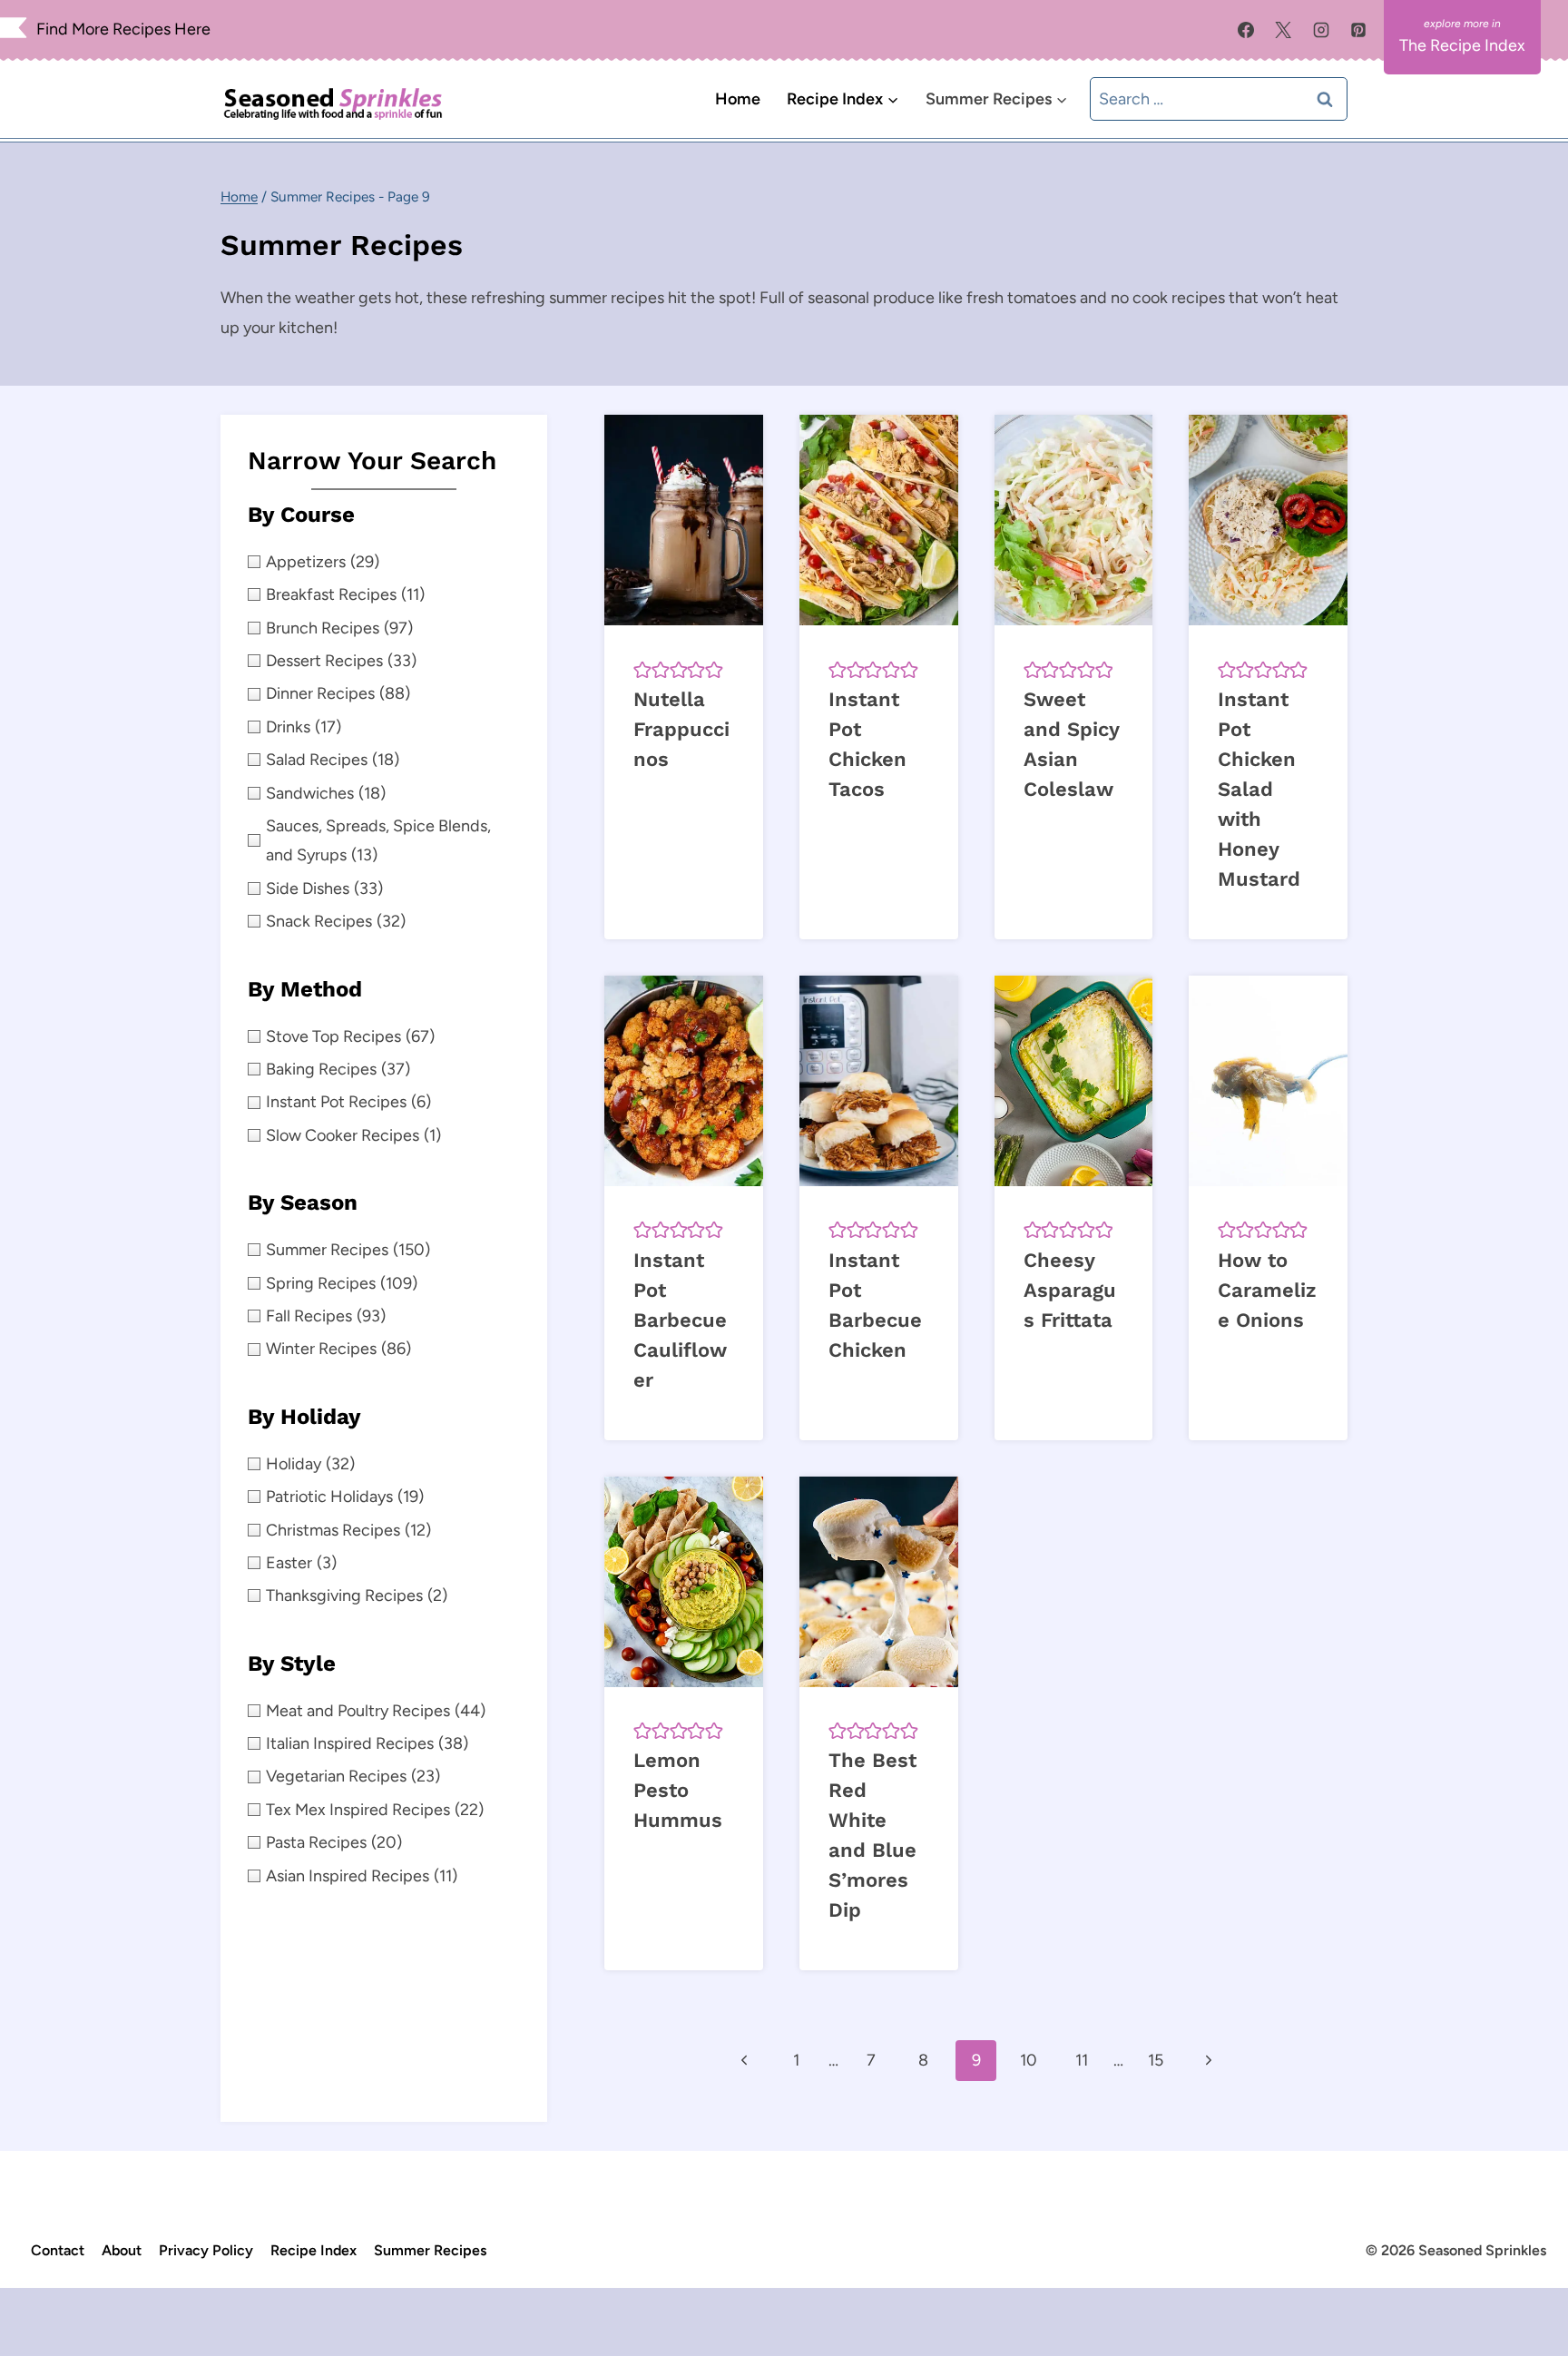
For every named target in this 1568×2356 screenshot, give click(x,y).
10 (1029, 2060)
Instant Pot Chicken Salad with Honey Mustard (1259, 789)
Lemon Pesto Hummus (678, 1790)
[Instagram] (1321, 30)
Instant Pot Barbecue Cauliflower (680, 1320)
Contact (58, 2250)
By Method (305, 989)
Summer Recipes (430, 2250)
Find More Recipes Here (123, 29)
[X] (1283, 30)
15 (1156, 2060)
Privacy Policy (206, 2250)
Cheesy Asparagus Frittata (1070, 1290)
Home (738, 99)
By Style (292, 1664)
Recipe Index (314, 2250)
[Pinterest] (1358, 30)
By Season (303, 1203)
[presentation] (684, 520)
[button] (642, 669)
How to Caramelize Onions (1267, 1290)
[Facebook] (1246, 30)
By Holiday (304, 1417)
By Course (301, 515)
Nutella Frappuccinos (681, 729)
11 (1082, 2060)
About (122, 2250)
